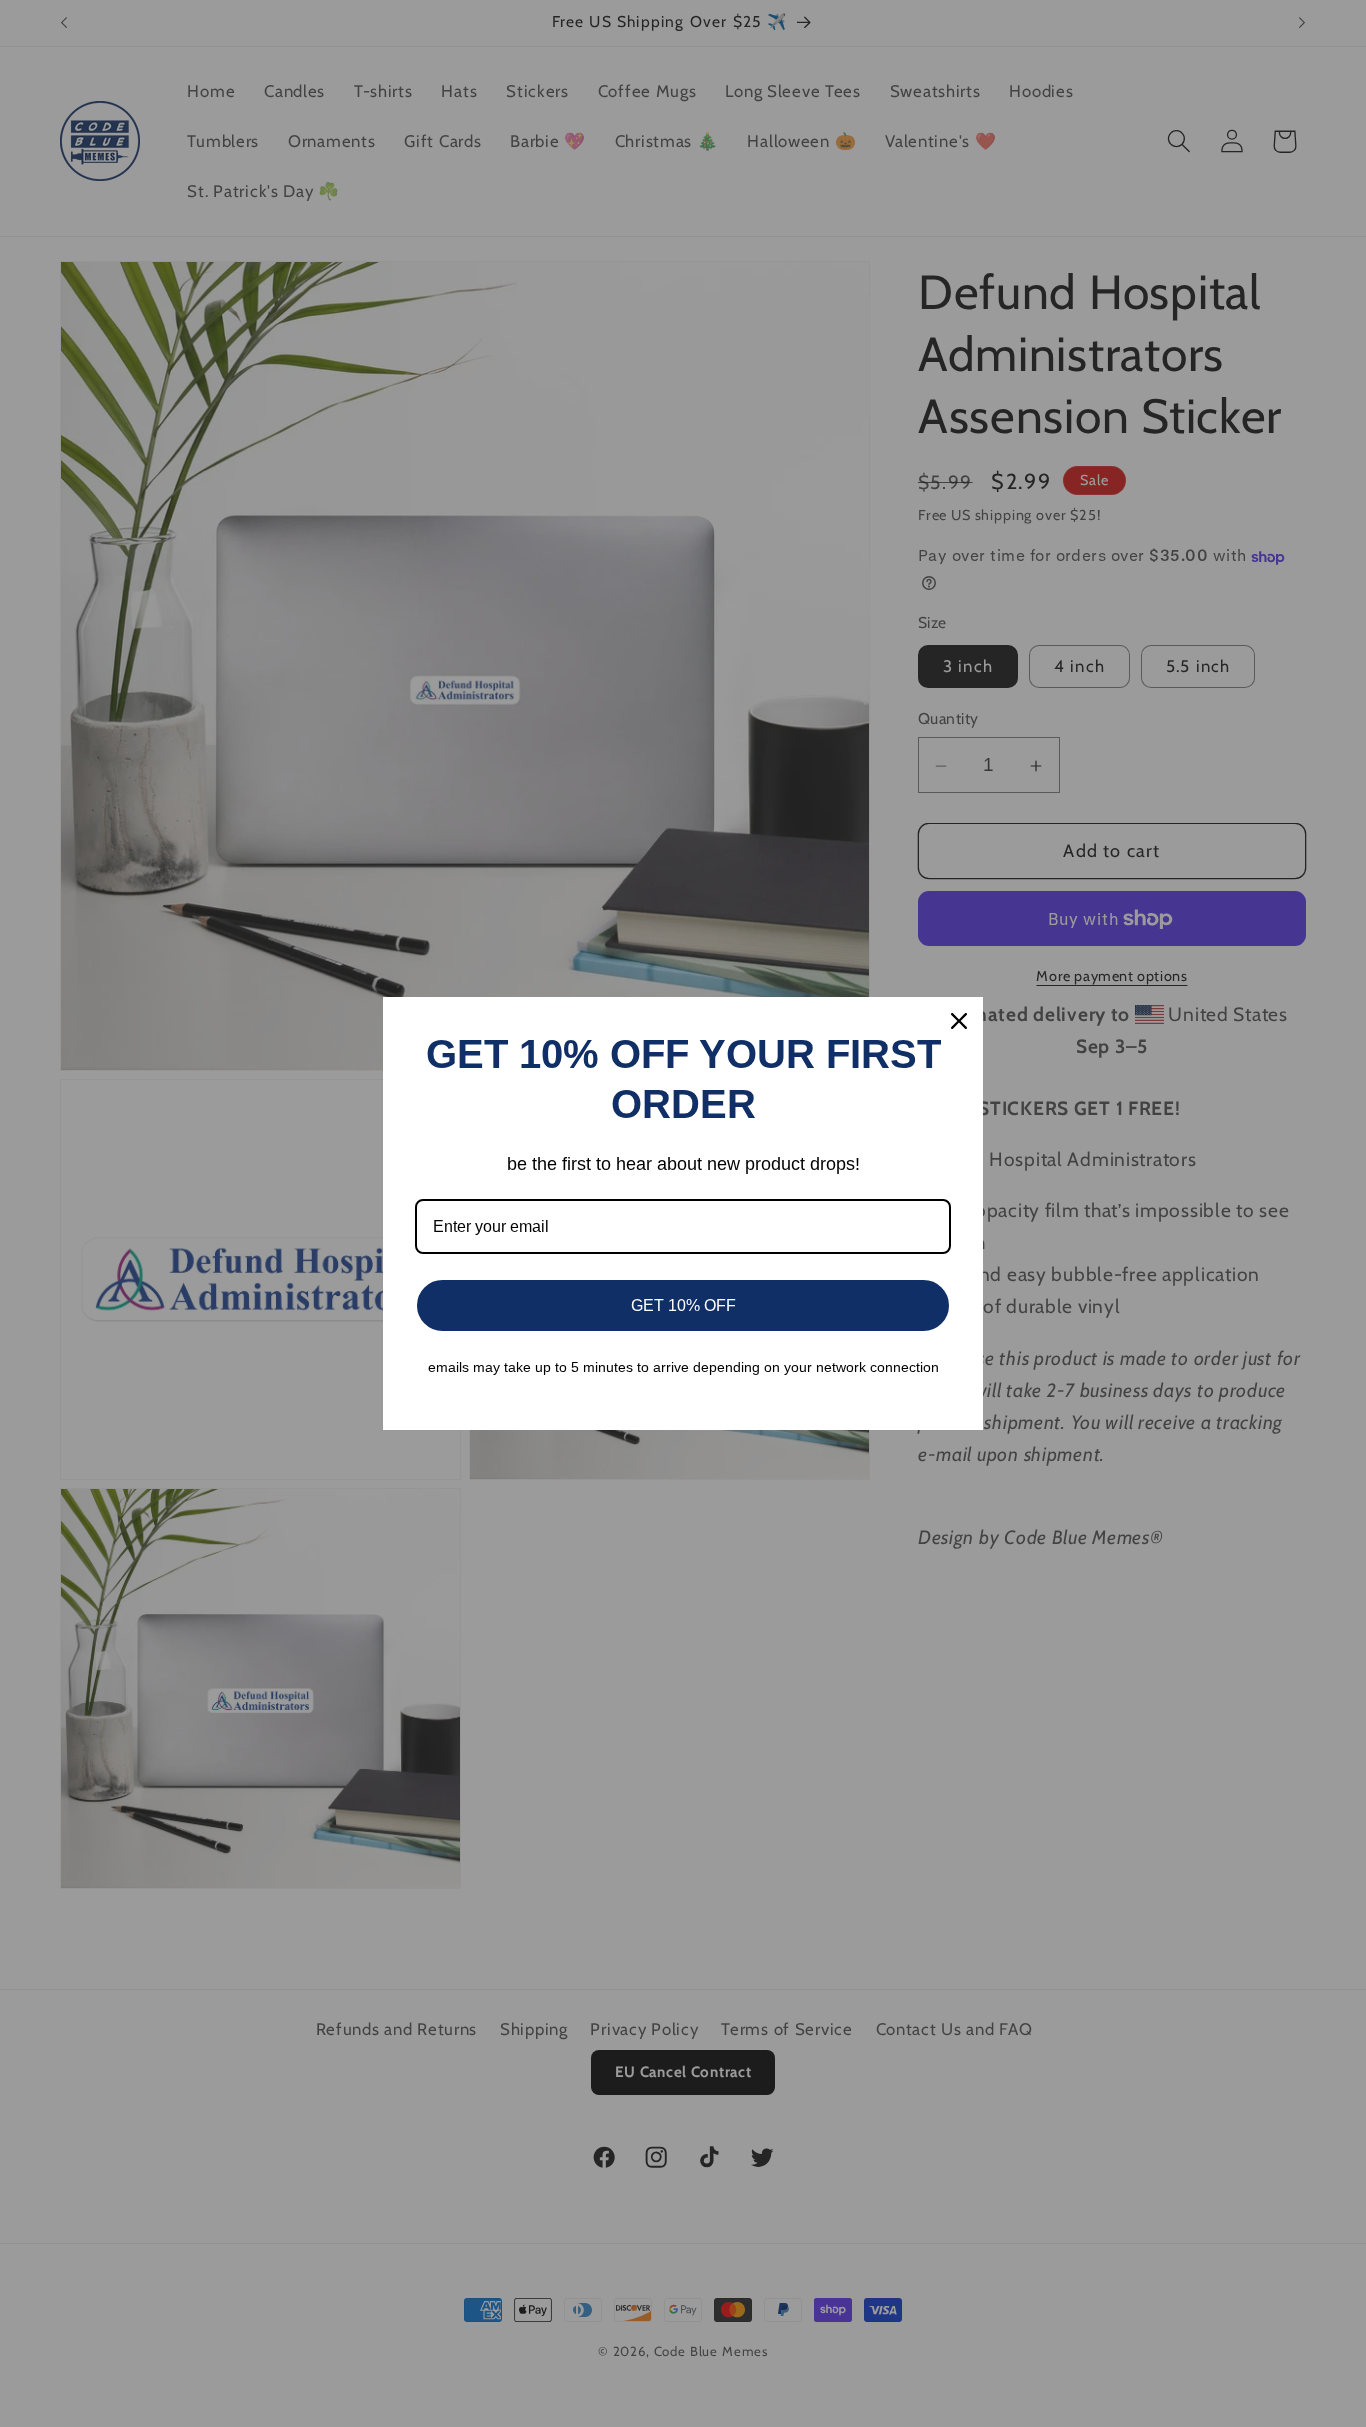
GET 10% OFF (683, 1305)
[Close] (959, 1021)
